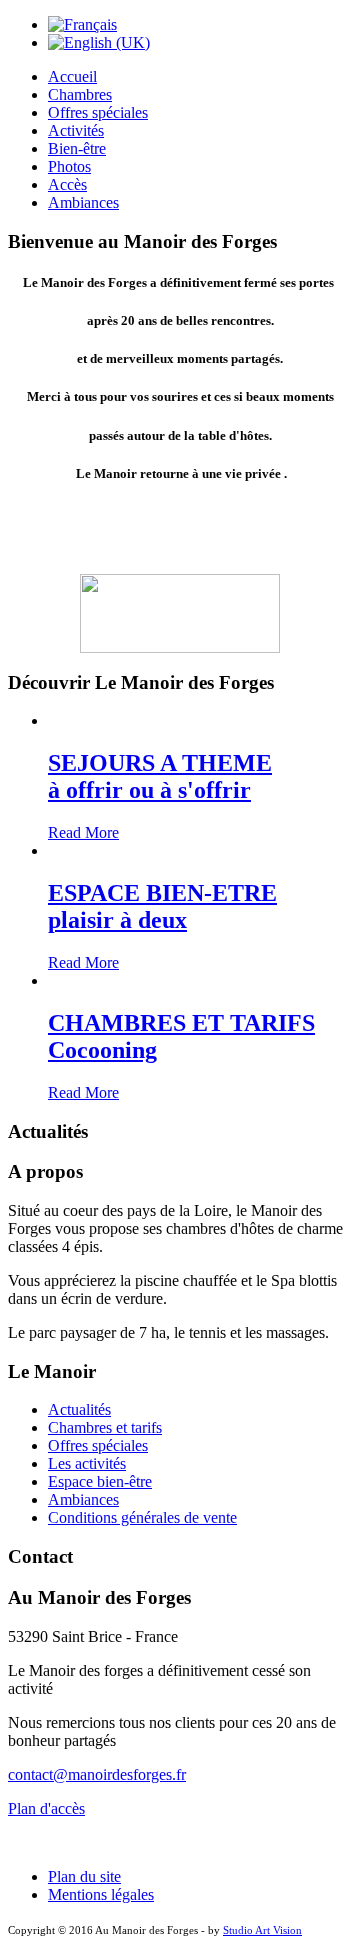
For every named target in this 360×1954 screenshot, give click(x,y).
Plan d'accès (46, 1808)
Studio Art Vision (262, 1930)
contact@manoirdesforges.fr (97, 1774)
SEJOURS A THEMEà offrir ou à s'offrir (160, 776)
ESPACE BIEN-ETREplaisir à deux (162, 906)
